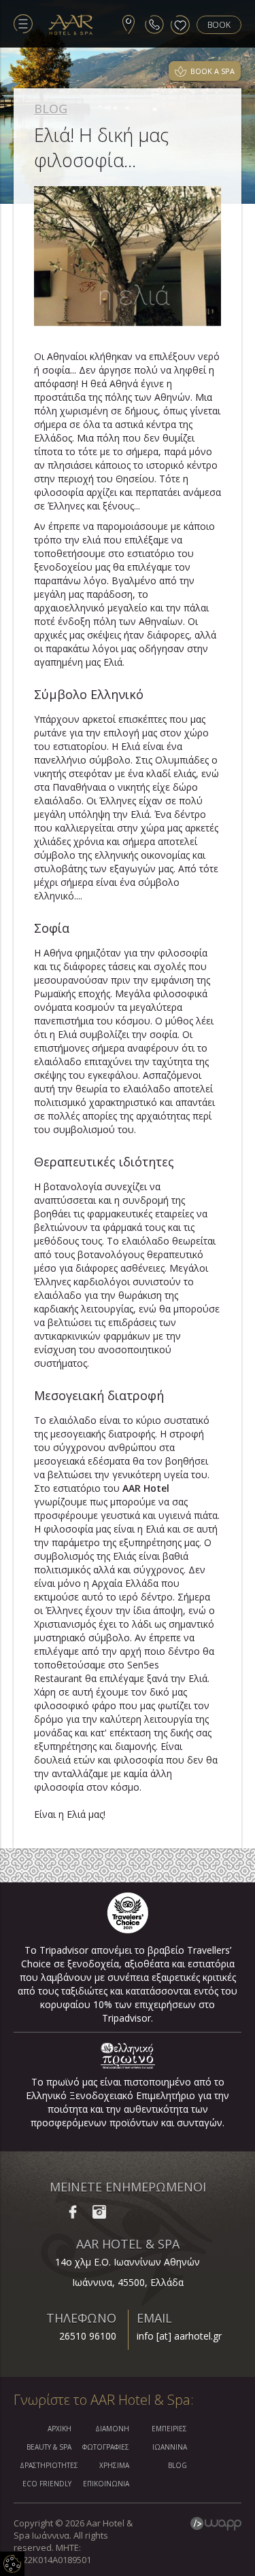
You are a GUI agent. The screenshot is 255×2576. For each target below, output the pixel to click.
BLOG (51, 109)
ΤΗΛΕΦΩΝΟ (81, 2318)
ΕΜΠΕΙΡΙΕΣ (169, 2429)
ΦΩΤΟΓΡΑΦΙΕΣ (106, 2447)
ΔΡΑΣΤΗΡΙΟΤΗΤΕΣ (46, 2465)
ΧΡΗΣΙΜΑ (114, 2465)
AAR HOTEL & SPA (128, 2244)
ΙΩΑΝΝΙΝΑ (170, 2447)
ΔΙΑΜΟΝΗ (112, 2429)
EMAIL (154, 2318)
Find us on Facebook (73, 2212)
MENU (23, 24)
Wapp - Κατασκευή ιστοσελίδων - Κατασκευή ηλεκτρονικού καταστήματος (216, 2524)
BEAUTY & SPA (49, 2447)
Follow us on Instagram (99, 2212)
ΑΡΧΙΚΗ (60, 2429)
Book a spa (213, 71)
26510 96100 (88, 2336)
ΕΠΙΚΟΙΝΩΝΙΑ (106, 2484)
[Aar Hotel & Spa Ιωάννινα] (71, 25)
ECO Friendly (47, 2484)
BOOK (219, 25)
